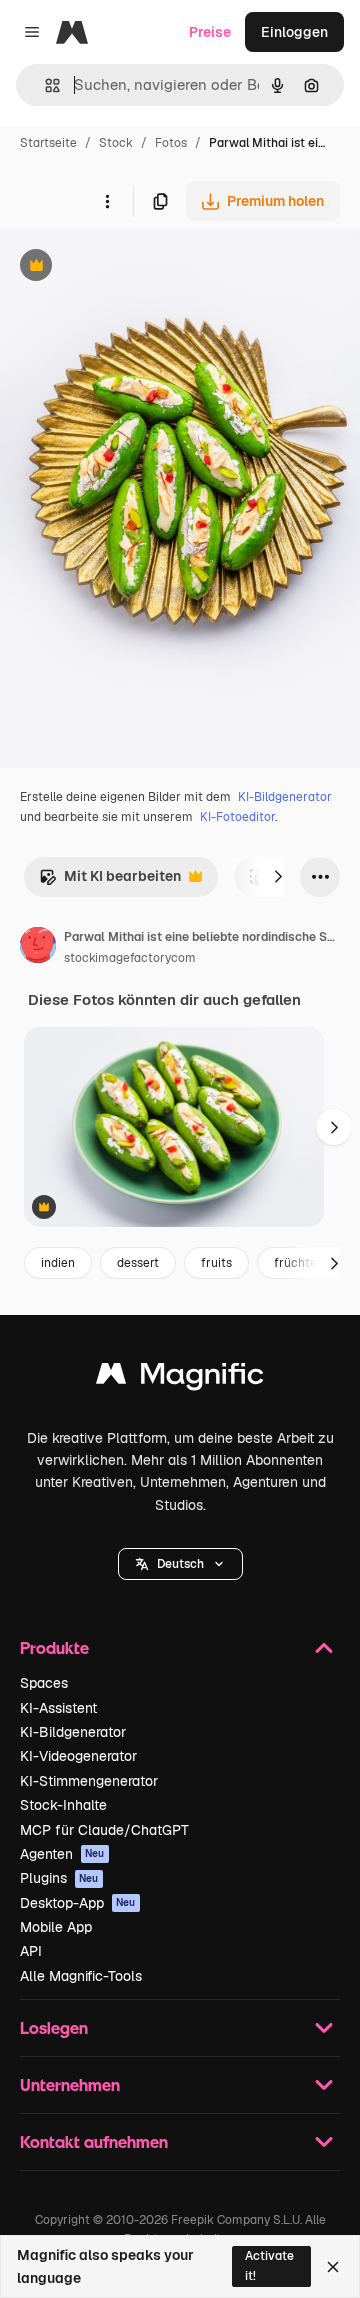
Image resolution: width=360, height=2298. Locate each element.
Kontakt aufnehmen (94, 2141)
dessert (138, 1263)
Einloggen (294, 32)
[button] (180, 1564)
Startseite (48, 143)
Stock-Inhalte (63, 1805)
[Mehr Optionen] (107, 201)
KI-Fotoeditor (237, 817)
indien (58, 1263)
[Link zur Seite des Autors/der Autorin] (38, 948)
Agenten (62, 1854)
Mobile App (56, 1927)
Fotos (171, 143)
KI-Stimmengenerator (89, 1781)
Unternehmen (70, 2084)
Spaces (44, 1683)
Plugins (59, 1878)
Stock (116, 143)
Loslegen (54, 2027)
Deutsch (180, 1564)
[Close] (333, 2267)
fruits (216, 1263)
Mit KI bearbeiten (110, 881)
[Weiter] (278, 877)
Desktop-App (78, 1903)
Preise (210, 32)
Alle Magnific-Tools (81, 1976)
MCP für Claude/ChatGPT (104, 1830)
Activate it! (269, 2265)
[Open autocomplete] (44, 85)
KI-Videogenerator (78, 1756)
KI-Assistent (58, 1708)
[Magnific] (180, 1378)
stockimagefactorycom (130, 958)
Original (128, 267)
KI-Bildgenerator (285, 797)
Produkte (54, 1647)
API (31, 1951)
